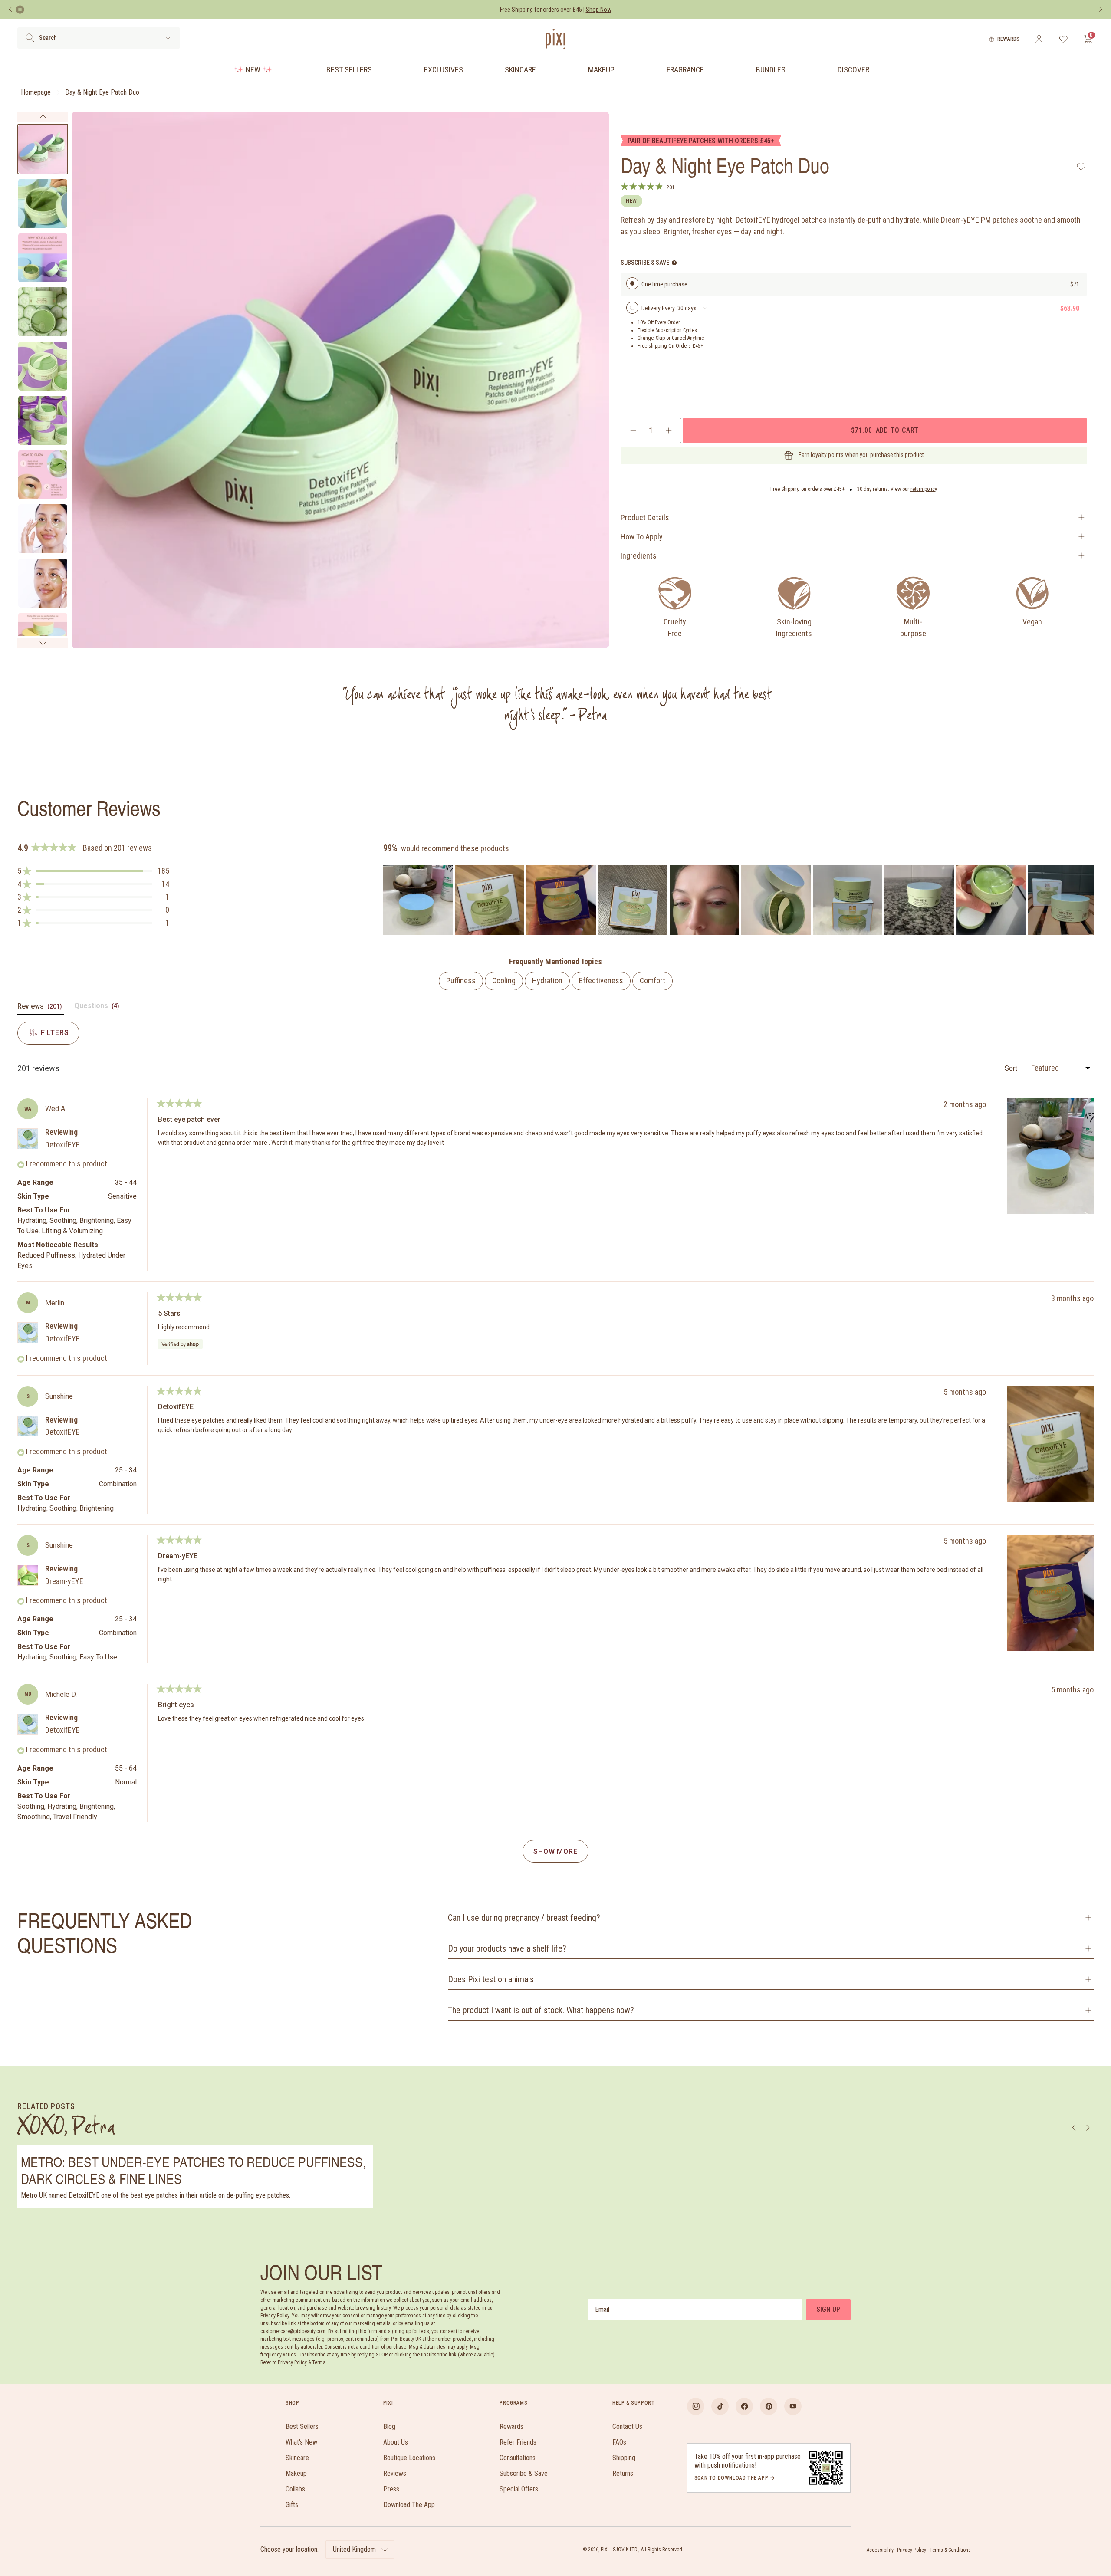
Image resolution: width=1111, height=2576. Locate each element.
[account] (1039, 39)
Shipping (624, 2458)
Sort (1012, 1068)
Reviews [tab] (41, 1008)
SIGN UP (828, 2309)
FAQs (619, 2442)
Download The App (409, 2505)
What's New (301, 2442)
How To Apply (642, 537)
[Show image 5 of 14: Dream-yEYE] (43, 366)
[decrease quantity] (633, 430)
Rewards (1008, 39)
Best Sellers (349, 70)
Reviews (395, 2473)
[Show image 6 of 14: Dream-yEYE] (43, 420)
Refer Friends (518, 2442)
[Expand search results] (168, 38)
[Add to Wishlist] (1081, 167)
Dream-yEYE (64, 1581)
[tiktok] (720, 2406)
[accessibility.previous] (10, 10)
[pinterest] (769, 2406)
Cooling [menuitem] (504, 981)
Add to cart (885, 430)
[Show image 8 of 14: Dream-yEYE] (43, 529)
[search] (30, 38)
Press (391, 2489)
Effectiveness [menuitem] (601, 981)
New (253, 70)
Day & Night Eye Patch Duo (102, 92)
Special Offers (519, 2489)
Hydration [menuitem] (547, 981)
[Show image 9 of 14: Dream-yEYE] (43, 583)
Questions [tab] (98, 1008)
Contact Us (627, 2426)
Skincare (520, 70)
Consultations (518, 2458)
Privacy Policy (912, 2550)
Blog (389, 2426)
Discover (853, 70)
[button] (93, 871)
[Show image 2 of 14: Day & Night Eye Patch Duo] (43, 203)
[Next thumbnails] (43, 643)
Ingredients (639, 556)
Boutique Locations (409, 2458)
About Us (396, 2442)
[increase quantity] (669, 430)
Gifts (292, 2505)
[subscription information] (674, 263)
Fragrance (685, 70)
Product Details (645, 517)
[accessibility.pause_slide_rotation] (20, 10)
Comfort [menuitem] (652, 981)
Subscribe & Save (524, 2473)
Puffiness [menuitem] (461, 981)
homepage (36, 92)
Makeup (601, 70)
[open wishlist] (1063, 39)
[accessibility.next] (1101, 10)
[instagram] (696, 2406)
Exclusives (444, 70)
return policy (924, 489)
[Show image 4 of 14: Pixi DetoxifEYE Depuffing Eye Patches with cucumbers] (43, 312)
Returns (623, 2473)
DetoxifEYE (62, 1145)
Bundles (771, 70)
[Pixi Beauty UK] (555, 39)
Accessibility (880, 2550)
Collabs (295, 2489)
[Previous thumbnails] (43, 117)
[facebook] (744, 2406)
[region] (738, 900)
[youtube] (793, 2406)
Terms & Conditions (950, 2550)
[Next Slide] (1087, 900)
